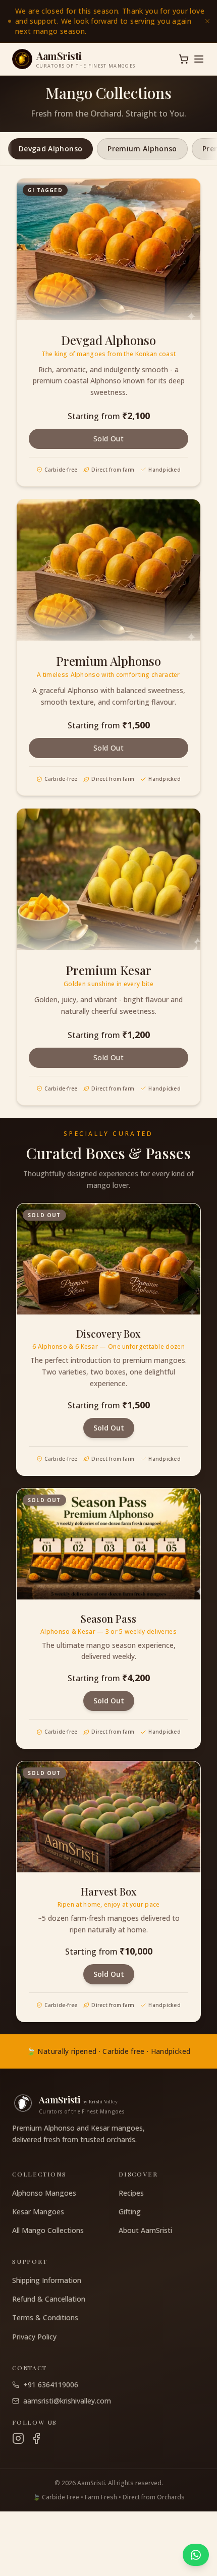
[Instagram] (18, 2438)
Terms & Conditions (45, 2317)
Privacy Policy (34, 2337)
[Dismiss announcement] (207, 21)
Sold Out (108, 439)
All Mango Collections (48, 2230)
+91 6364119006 (51, 2385)
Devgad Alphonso (50, 149)
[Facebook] (36, 2438)
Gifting (130, 2212)
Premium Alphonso (142, 149)
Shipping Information (47, 2280)
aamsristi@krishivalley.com (67, 2401)
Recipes (131, 2193)
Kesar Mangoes (38, 2212)
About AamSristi (145, 2230)
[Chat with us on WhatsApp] (196, 2555)
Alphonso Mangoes (44, 2193)
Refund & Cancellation (49, 2299)
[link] (108, 21)
